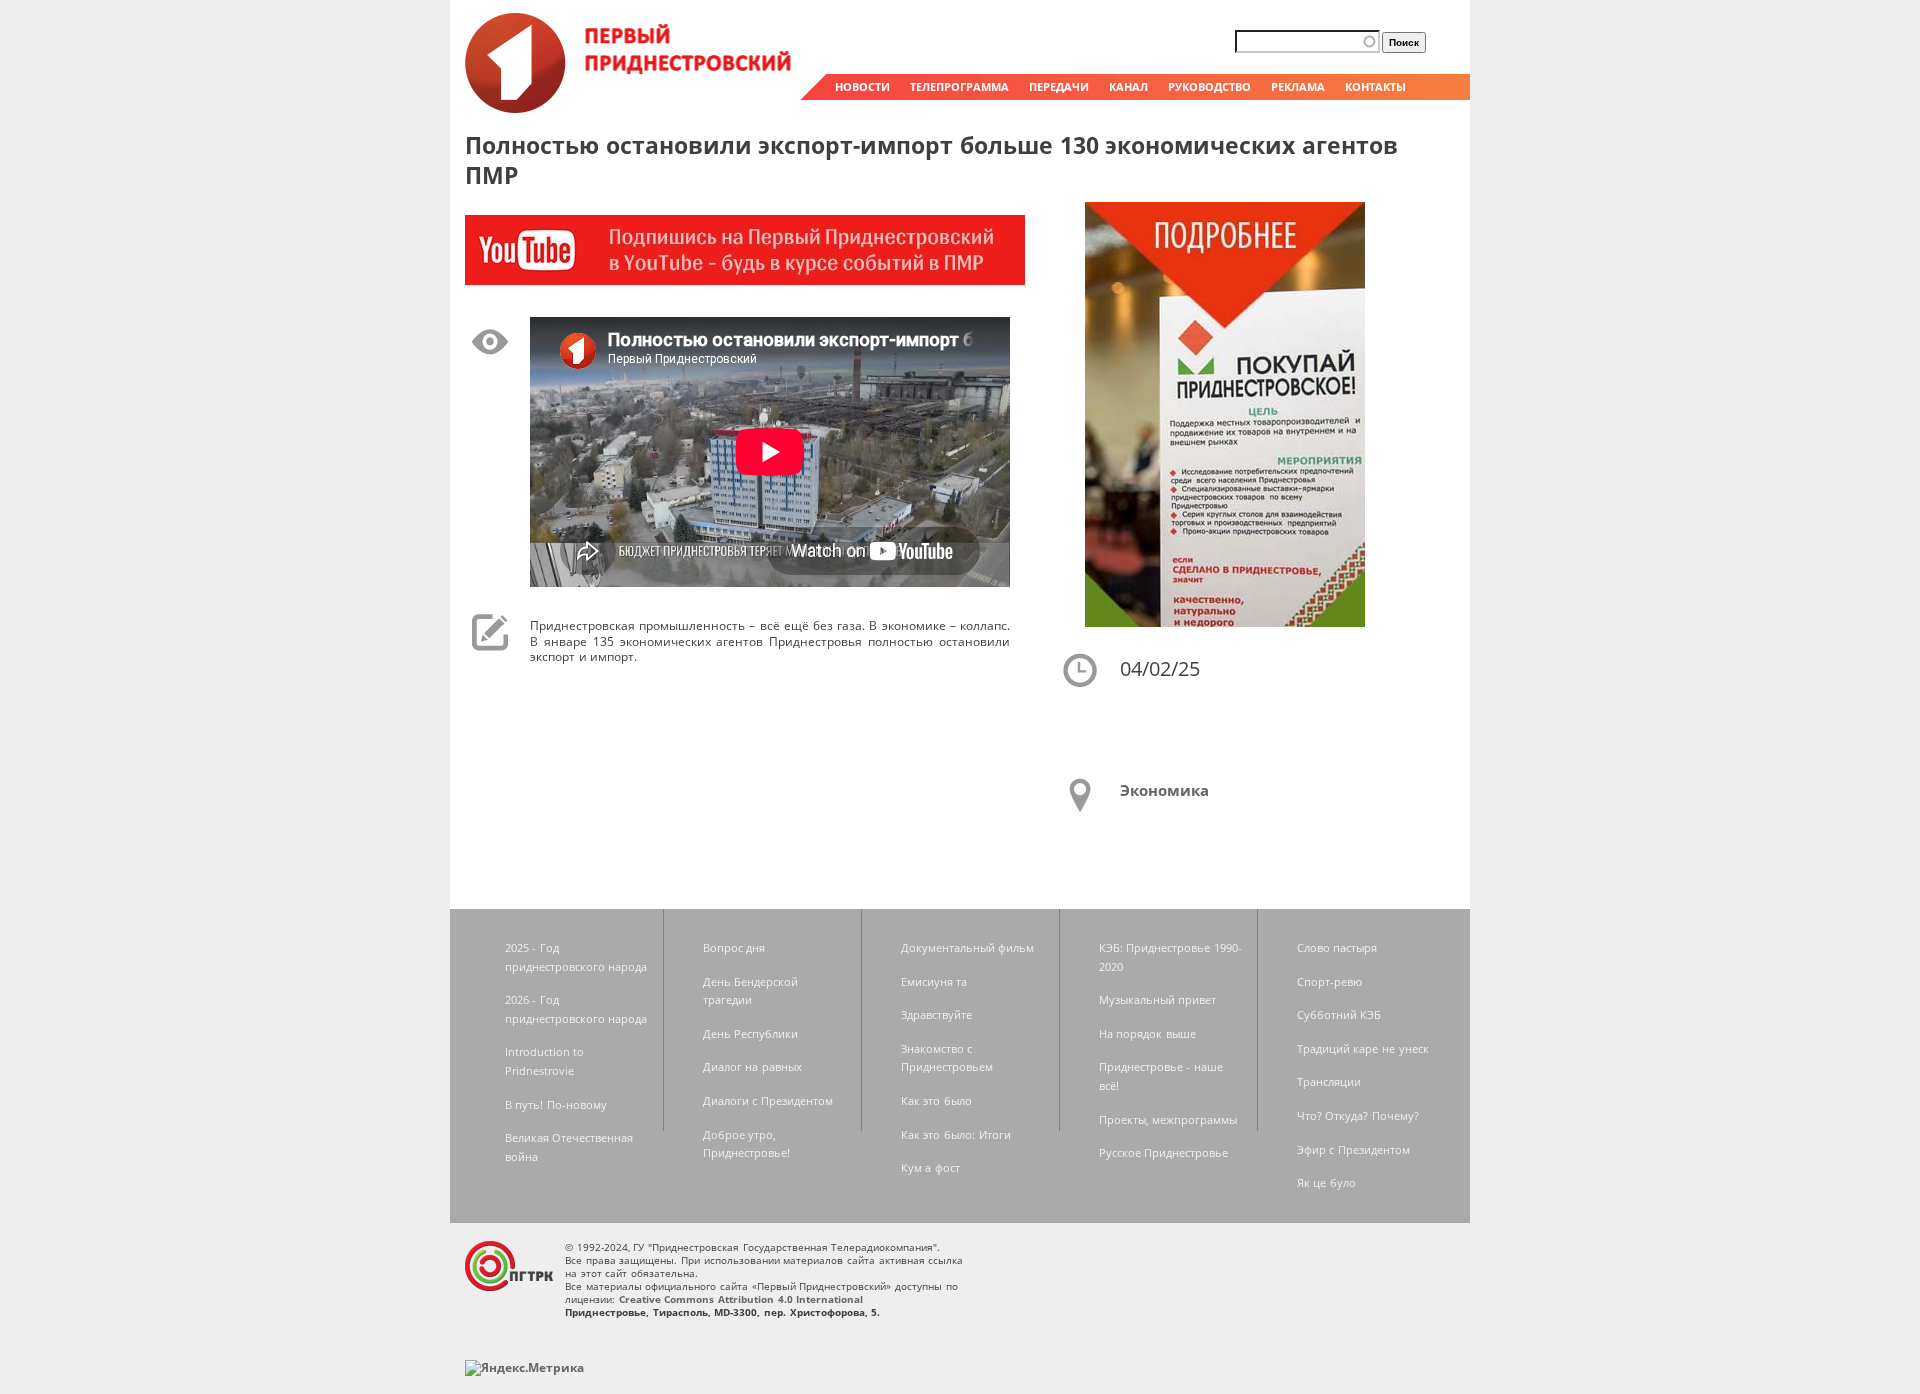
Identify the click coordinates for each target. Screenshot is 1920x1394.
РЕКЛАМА (1298, 86)
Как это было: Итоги (956, 1134)
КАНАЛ (1128, 86)
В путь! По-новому (556, 1104)
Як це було (1326, 1182)
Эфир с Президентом (1353, 1149)
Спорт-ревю (1329, 981)
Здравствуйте (936, 1014)
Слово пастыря (1337, 947)
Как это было (936, 1100)
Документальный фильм (968, 947)
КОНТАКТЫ (1375, 86)
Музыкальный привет (1158, 999)
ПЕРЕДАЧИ (1059, 86)
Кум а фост (930, 1167)
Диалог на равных (752, 1066)
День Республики (751, 1033)
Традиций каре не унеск (1363, 1048)
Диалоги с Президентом (768, 1100)
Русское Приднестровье (1164, 1152)
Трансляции (1329, 1081)
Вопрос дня (734, 947)
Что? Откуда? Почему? (1358, 1115)
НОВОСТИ (862, 86)
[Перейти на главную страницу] (630, 108)
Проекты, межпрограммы (1168, 1119)
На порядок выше (1147, 1033)
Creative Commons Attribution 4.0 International (741, 1299)
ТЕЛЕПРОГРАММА (959, 86)
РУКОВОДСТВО (1209, 86)
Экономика (1164, 790)
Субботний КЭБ (1339, 1014)
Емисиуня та (934, 981)
